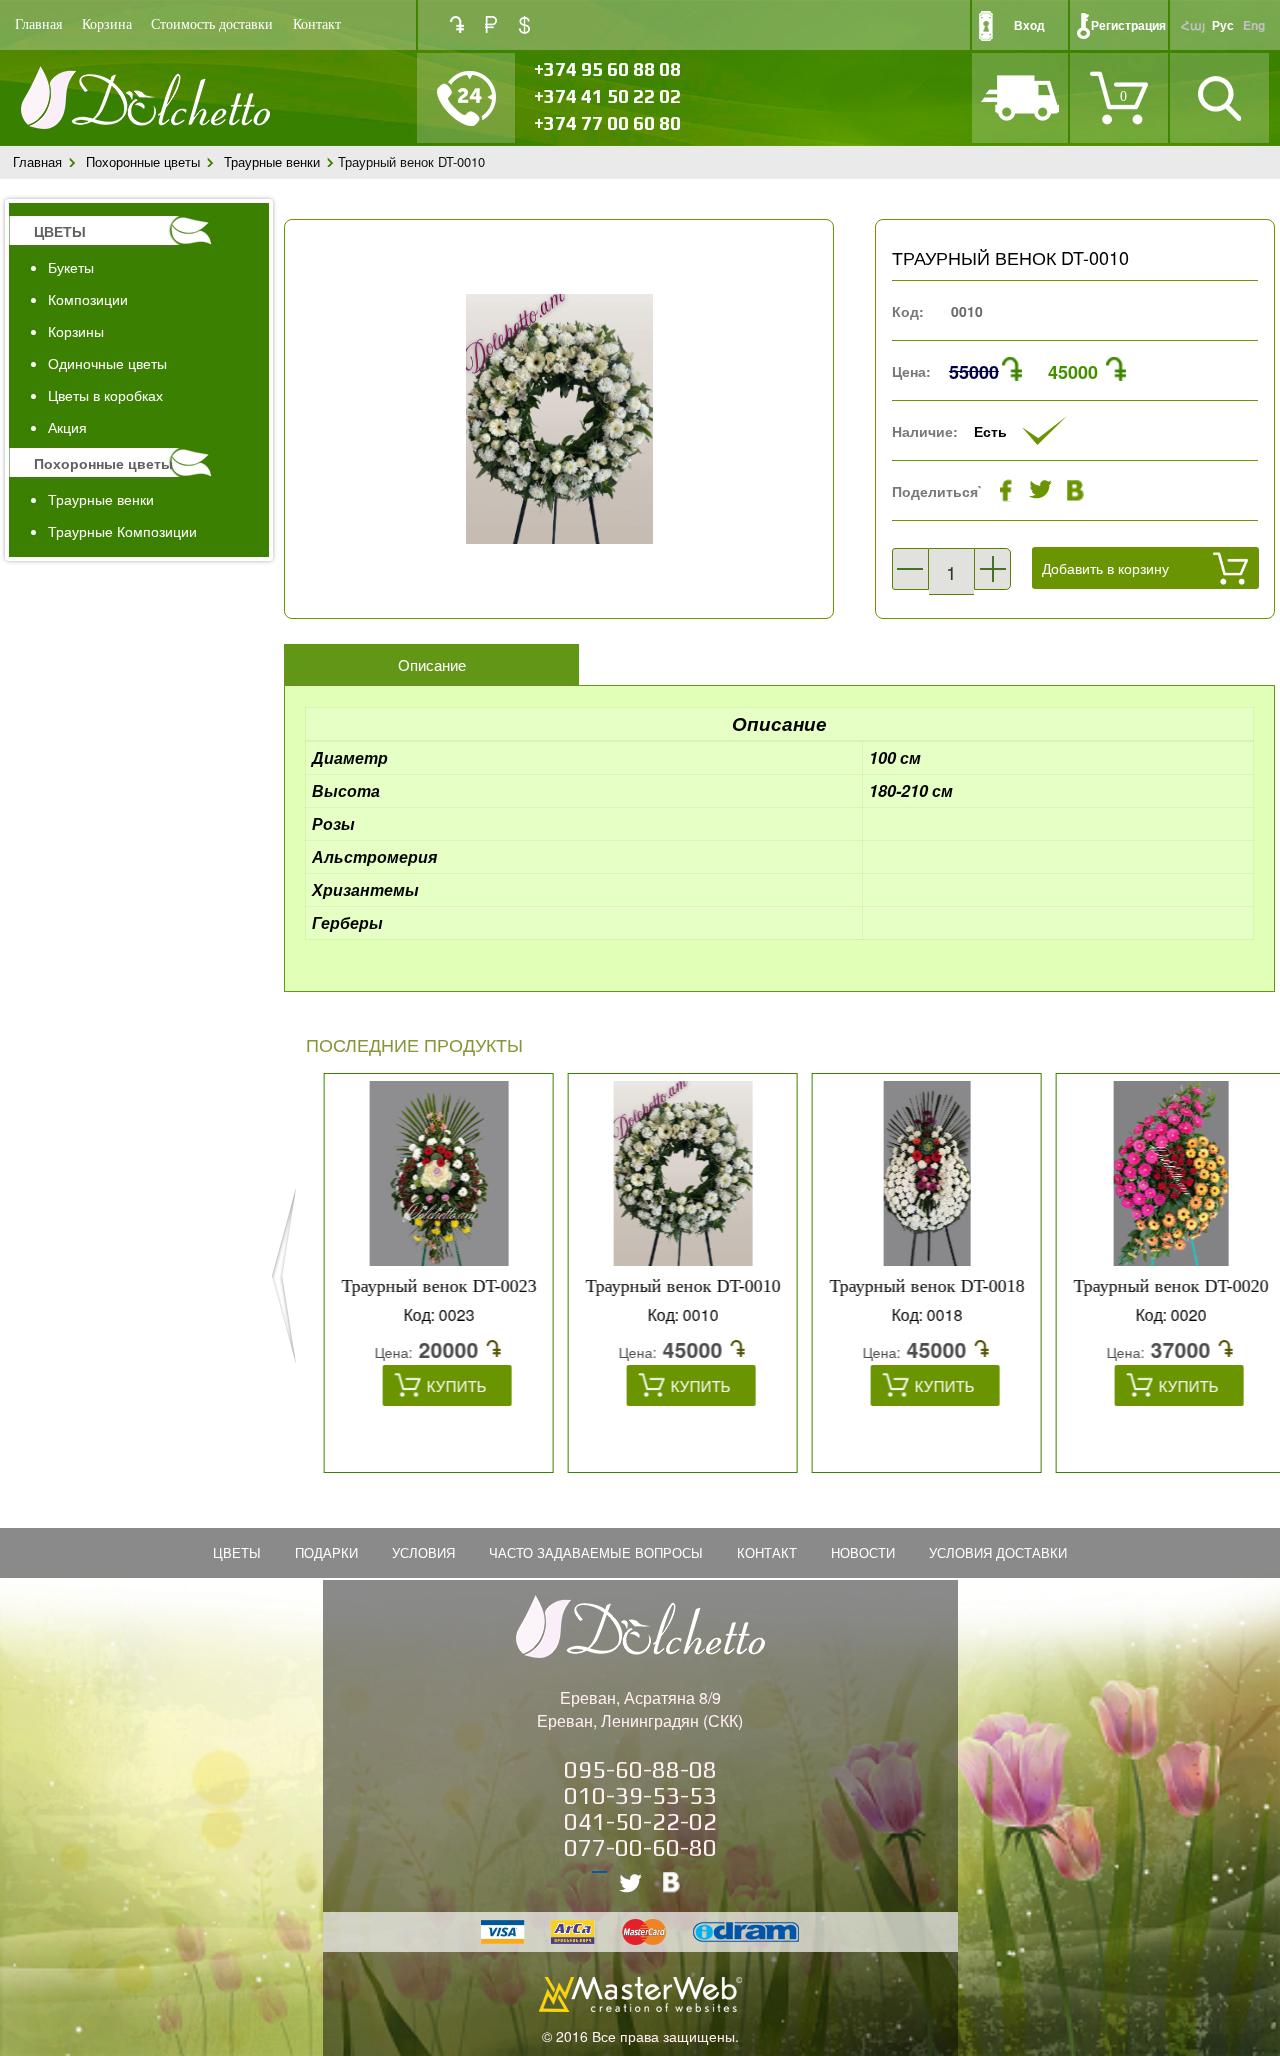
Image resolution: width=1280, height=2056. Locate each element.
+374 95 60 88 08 (607, 69)
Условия (423, 1552)
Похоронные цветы (143, 161)
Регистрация (1128, 25)
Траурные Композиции (122, 531)
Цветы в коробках (105, 395)
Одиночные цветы (107, 363)
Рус (1223, 25)
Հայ (1193, 25)
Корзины (76, 331)
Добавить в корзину (1105, 568)
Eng (1254, 25)
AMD (457, 24)
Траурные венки (272, 161)
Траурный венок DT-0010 (669, 1286)
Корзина (107, 24)
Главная (38, 24)
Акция (67, 427)
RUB (491, 24)
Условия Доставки (998, 1552)
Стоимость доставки (212, 24)
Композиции (88, 299)
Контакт (317, 24)
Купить (443, 1385)
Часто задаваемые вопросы (596, 1552)
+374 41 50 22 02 (607, 96)
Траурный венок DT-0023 (425, 1286)
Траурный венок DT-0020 (1157, 1286)
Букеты (71, 267)
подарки (326, 1552)
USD (524, 25)
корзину (1039, 616)
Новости (863, 1552)
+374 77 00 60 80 (607, 123)
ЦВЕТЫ (60, 231)
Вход (1029, 25)
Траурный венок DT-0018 (913, 1286)
